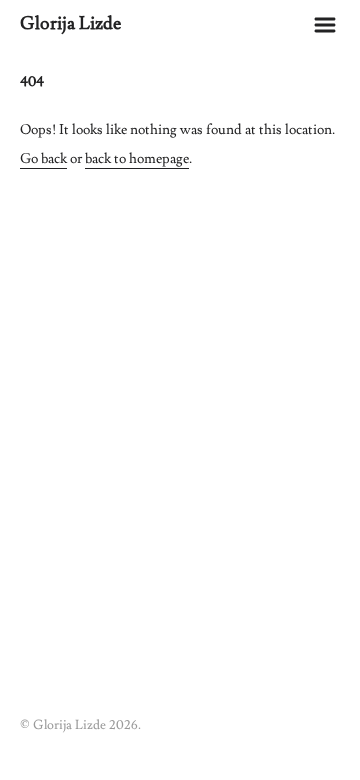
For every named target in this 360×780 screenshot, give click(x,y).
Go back (43, 159)
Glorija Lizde (70, 23)
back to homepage (137, 159)
